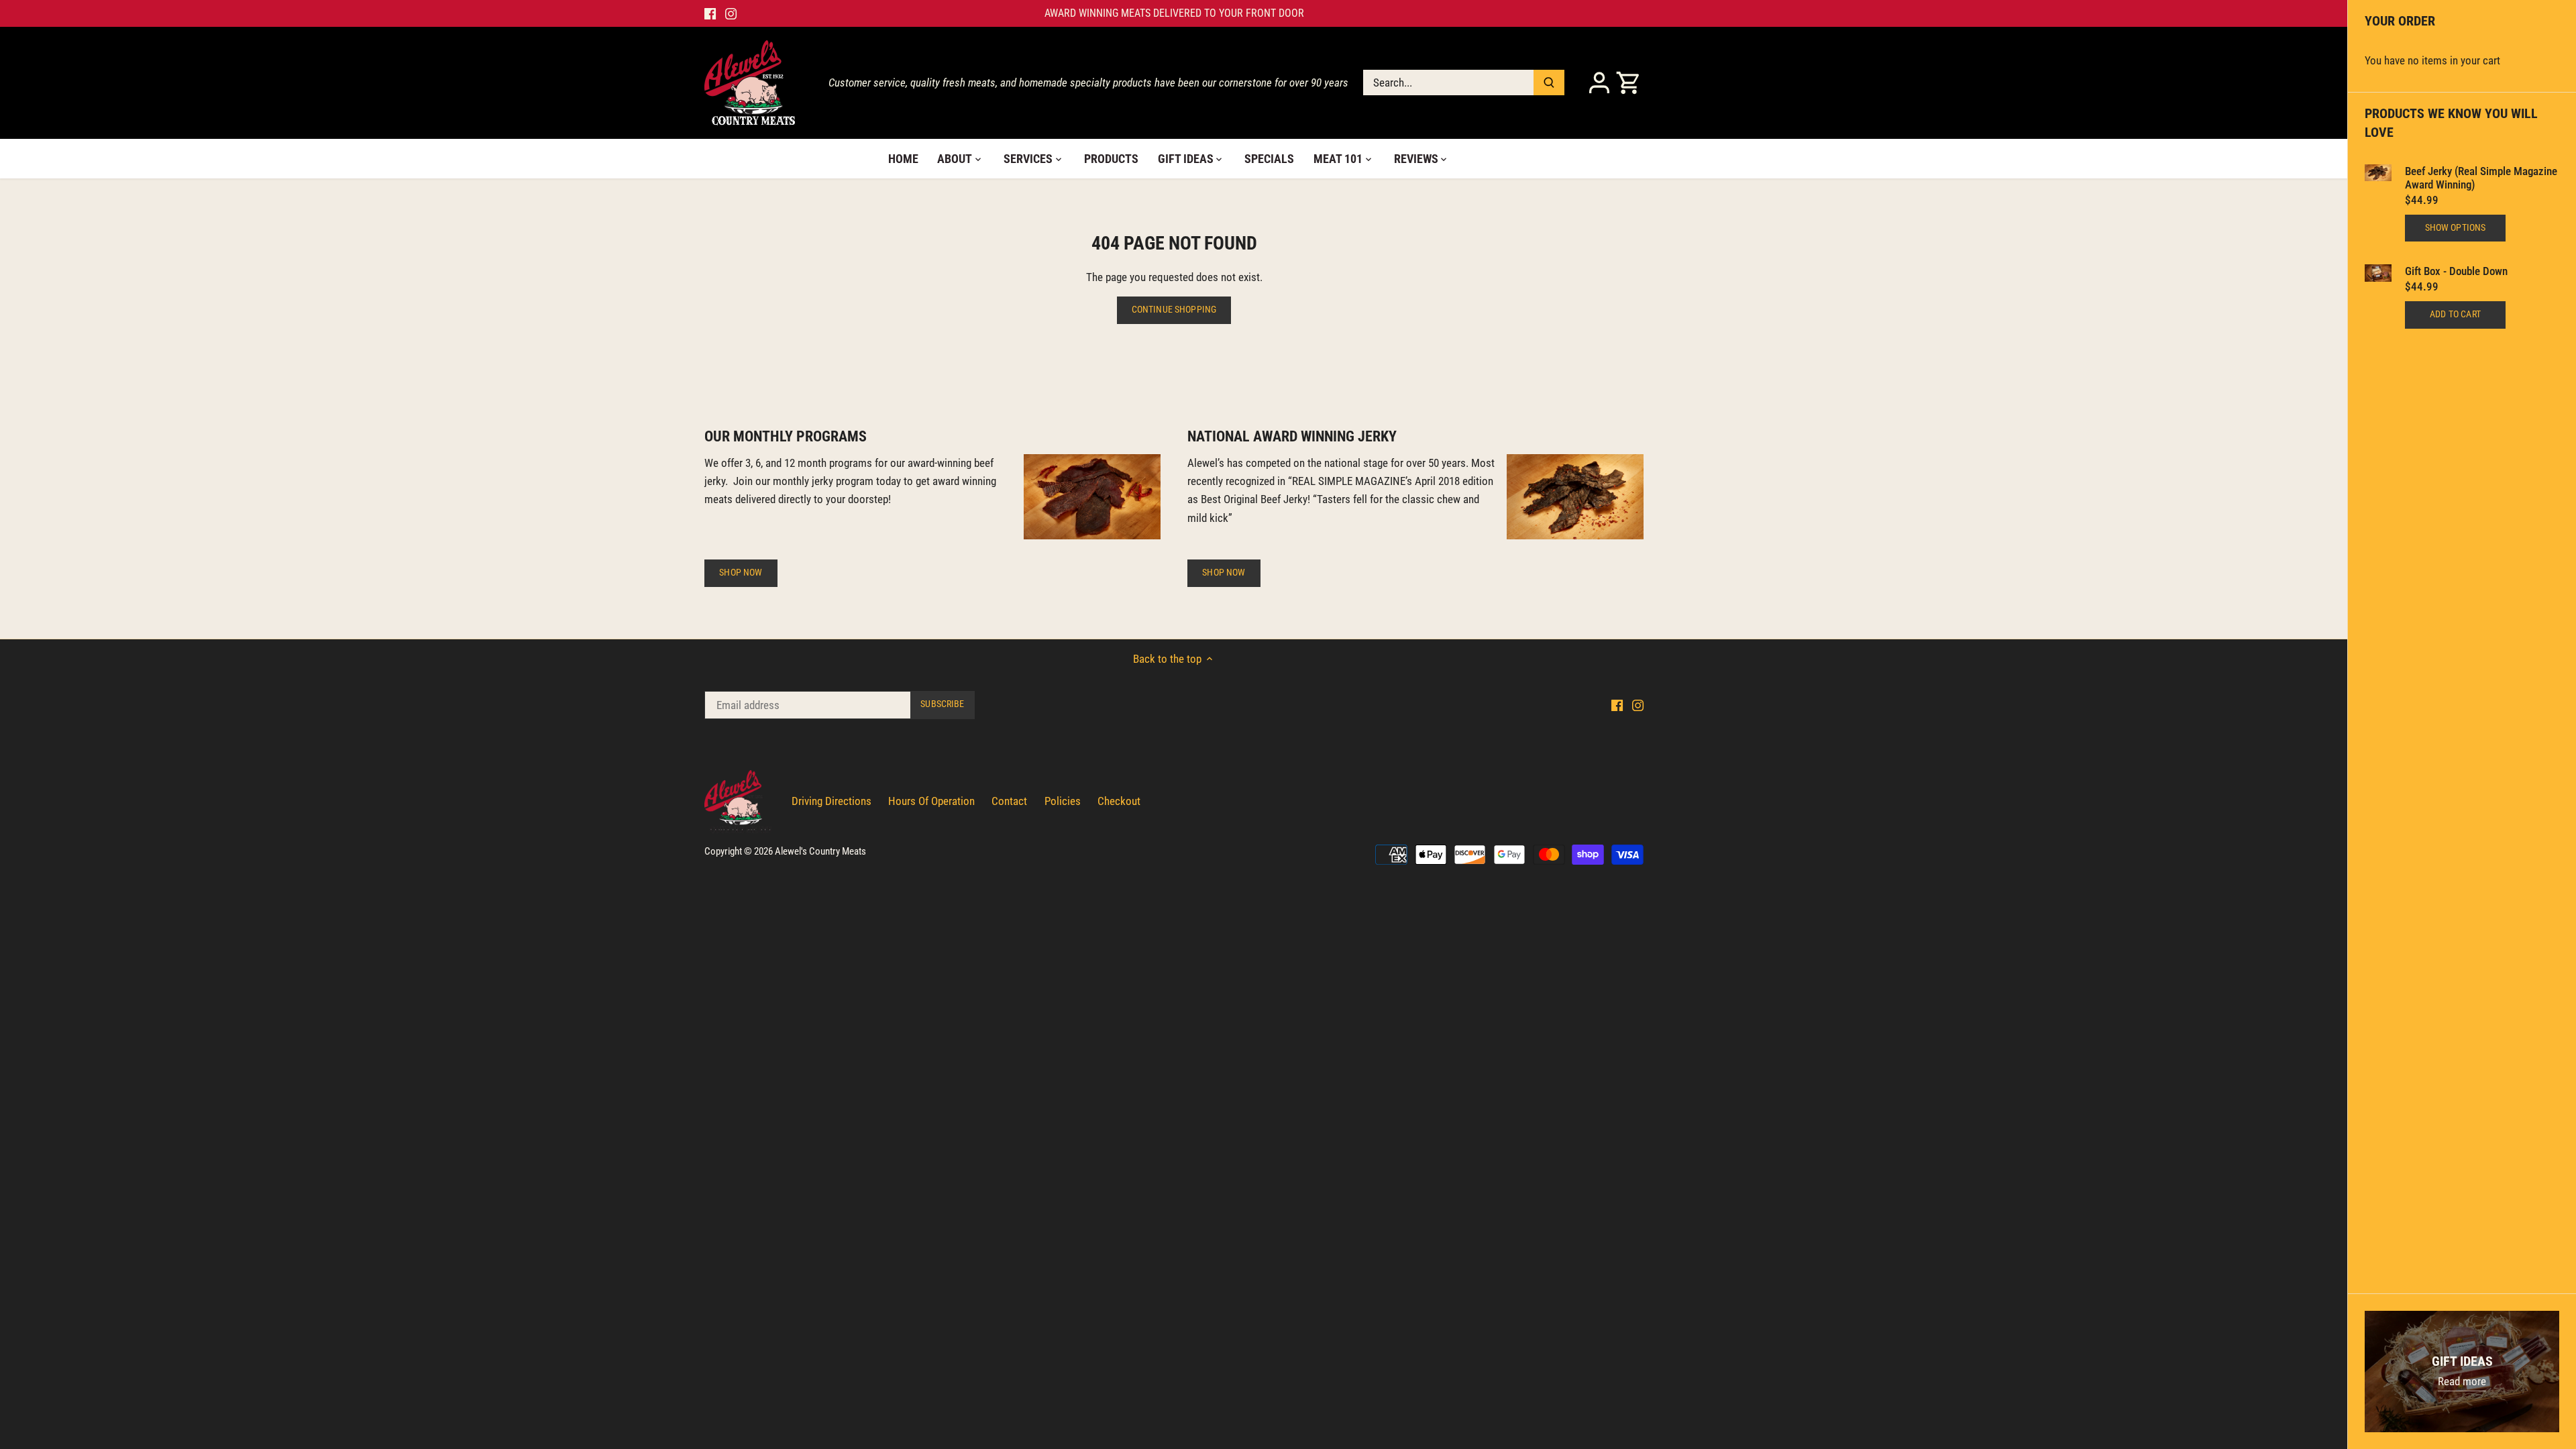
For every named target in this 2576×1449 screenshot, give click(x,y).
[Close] (1437, 631)
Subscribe (1391, 751)
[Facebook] (1279, 797)
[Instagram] (1300, 797)
